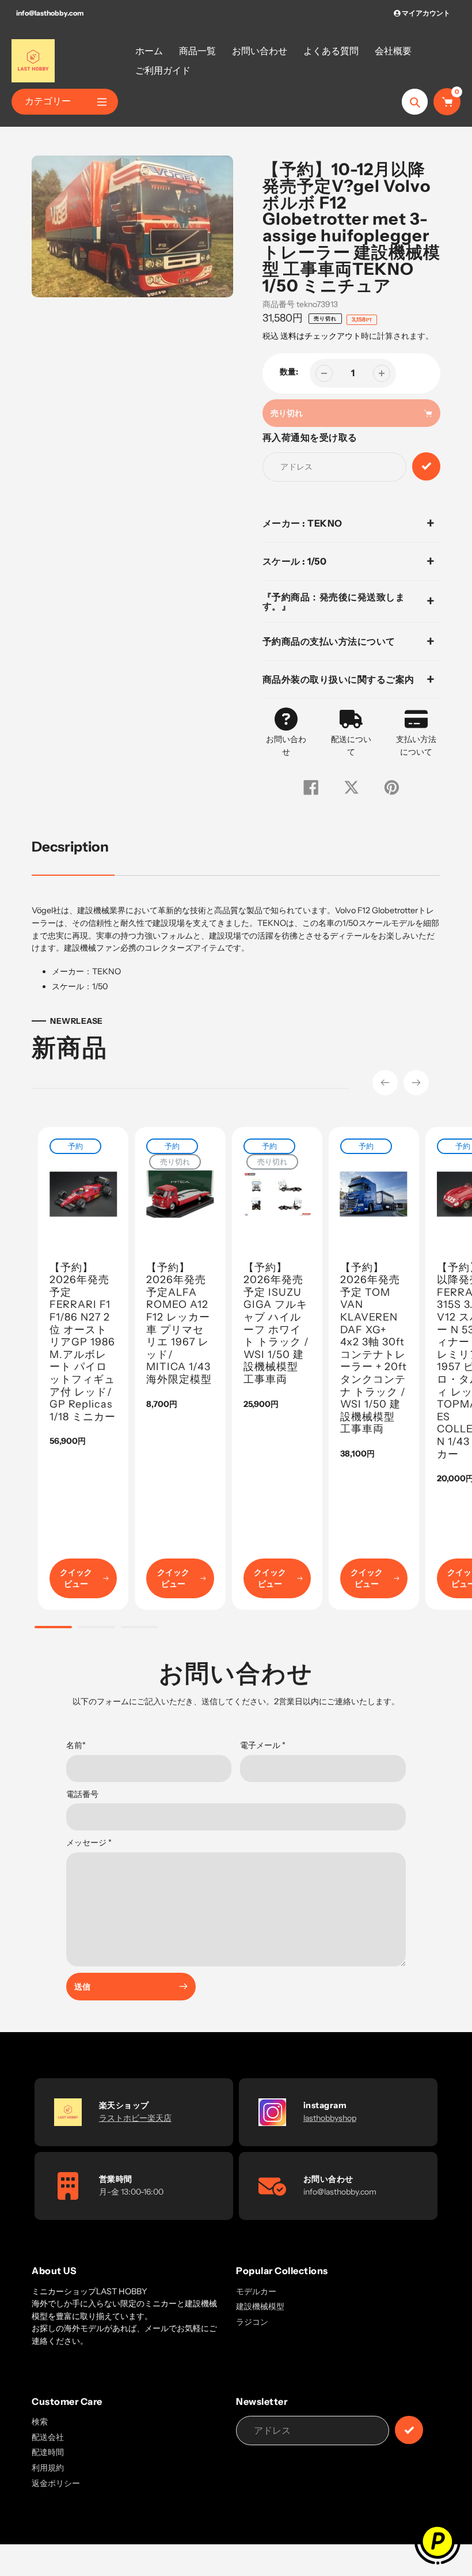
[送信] (409, 2430)
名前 (76, 1745)
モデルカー (256, 2291)
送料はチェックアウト (321, 336)
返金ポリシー (56, 2483)
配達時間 (48, 2452)
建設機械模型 (260, 2306)
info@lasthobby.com (50, 13)
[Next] (416, 1083)
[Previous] (385, 1083)
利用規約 (48, 2468)
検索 (40, 2422)
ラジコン (252, 2322)
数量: (289, 372)
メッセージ (89, 1843)
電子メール (263, 1745)
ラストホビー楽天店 (135, 2118)
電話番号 (82, 1794)
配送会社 (48, 2437)
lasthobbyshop (330, 2118)
